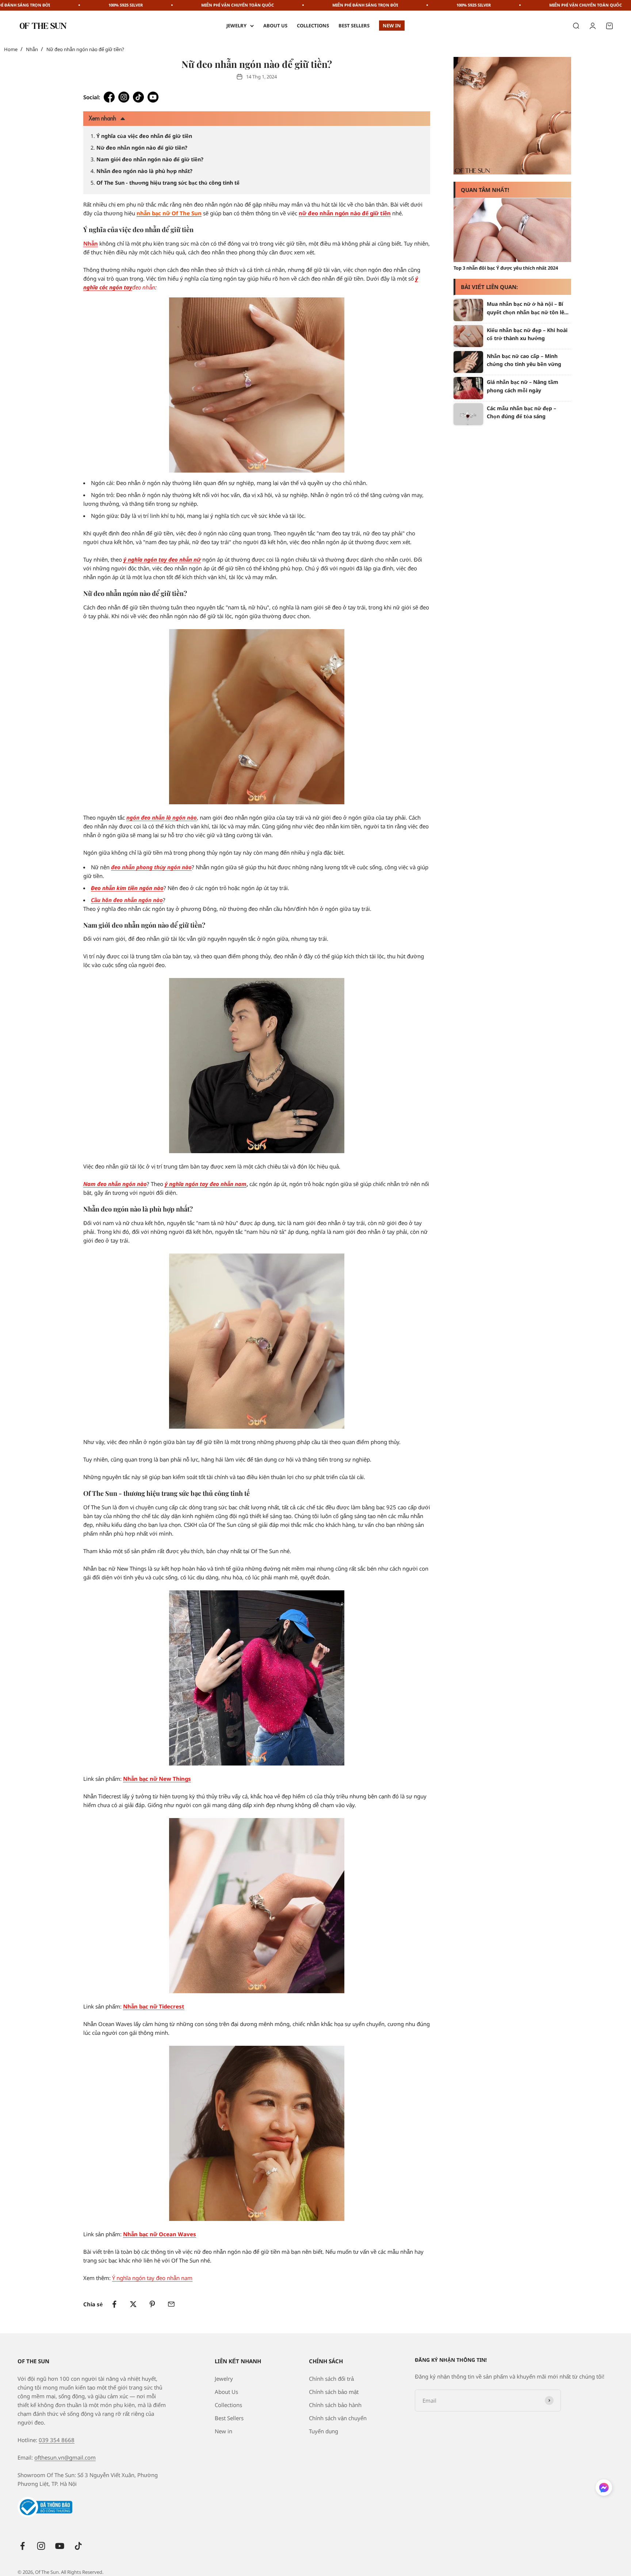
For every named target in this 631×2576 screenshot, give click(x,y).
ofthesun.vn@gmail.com (65, 2457)
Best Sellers (354, 26)
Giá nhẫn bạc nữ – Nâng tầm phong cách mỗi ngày (523, 386)
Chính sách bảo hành (335, 2405)
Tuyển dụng (324, 2431)
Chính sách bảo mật (334, 2392)
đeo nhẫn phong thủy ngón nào (151, 867)
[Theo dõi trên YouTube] (60, 2546)
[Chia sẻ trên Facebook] (114, 2304)
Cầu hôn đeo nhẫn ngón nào (127, 900)
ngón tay (121, 287)
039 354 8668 (57, 2440)
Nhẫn (32, 49)
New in (392, 26)
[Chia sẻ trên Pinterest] (152, 2304)
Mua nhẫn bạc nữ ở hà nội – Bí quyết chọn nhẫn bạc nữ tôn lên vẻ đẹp (527, 308)
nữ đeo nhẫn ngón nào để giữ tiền (345, 213)
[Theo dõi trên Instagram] (41, 2546)
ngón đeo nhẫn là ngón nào (162, 817)
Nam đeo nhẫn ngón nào (115, 1184)
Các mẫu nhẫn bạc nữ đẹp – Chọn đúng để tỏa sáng (521, 412)
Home (11, 49)
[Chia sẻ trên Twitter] (133, 2304)
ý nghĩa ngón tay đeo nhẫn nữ (162, 559)
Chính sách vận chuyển (338, 2418)
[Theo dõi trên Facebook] (22, 2546)
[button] (604, 2489)
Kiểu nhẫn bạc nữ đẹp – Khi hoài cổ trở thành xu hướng (527, 334)
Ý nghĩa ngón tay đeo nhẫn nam (152, 2278)
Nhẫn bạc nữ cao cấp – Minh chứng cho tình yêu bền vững (524, 360)
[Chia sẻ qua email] (171, 2304)
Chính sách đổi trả (331, 2379)
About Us (275, 26)
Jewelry (236, 26)
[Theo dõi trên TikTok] (78, 2546)
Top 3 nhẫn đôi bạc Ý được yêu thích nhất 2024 (506, 268)
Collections (313, 26)
